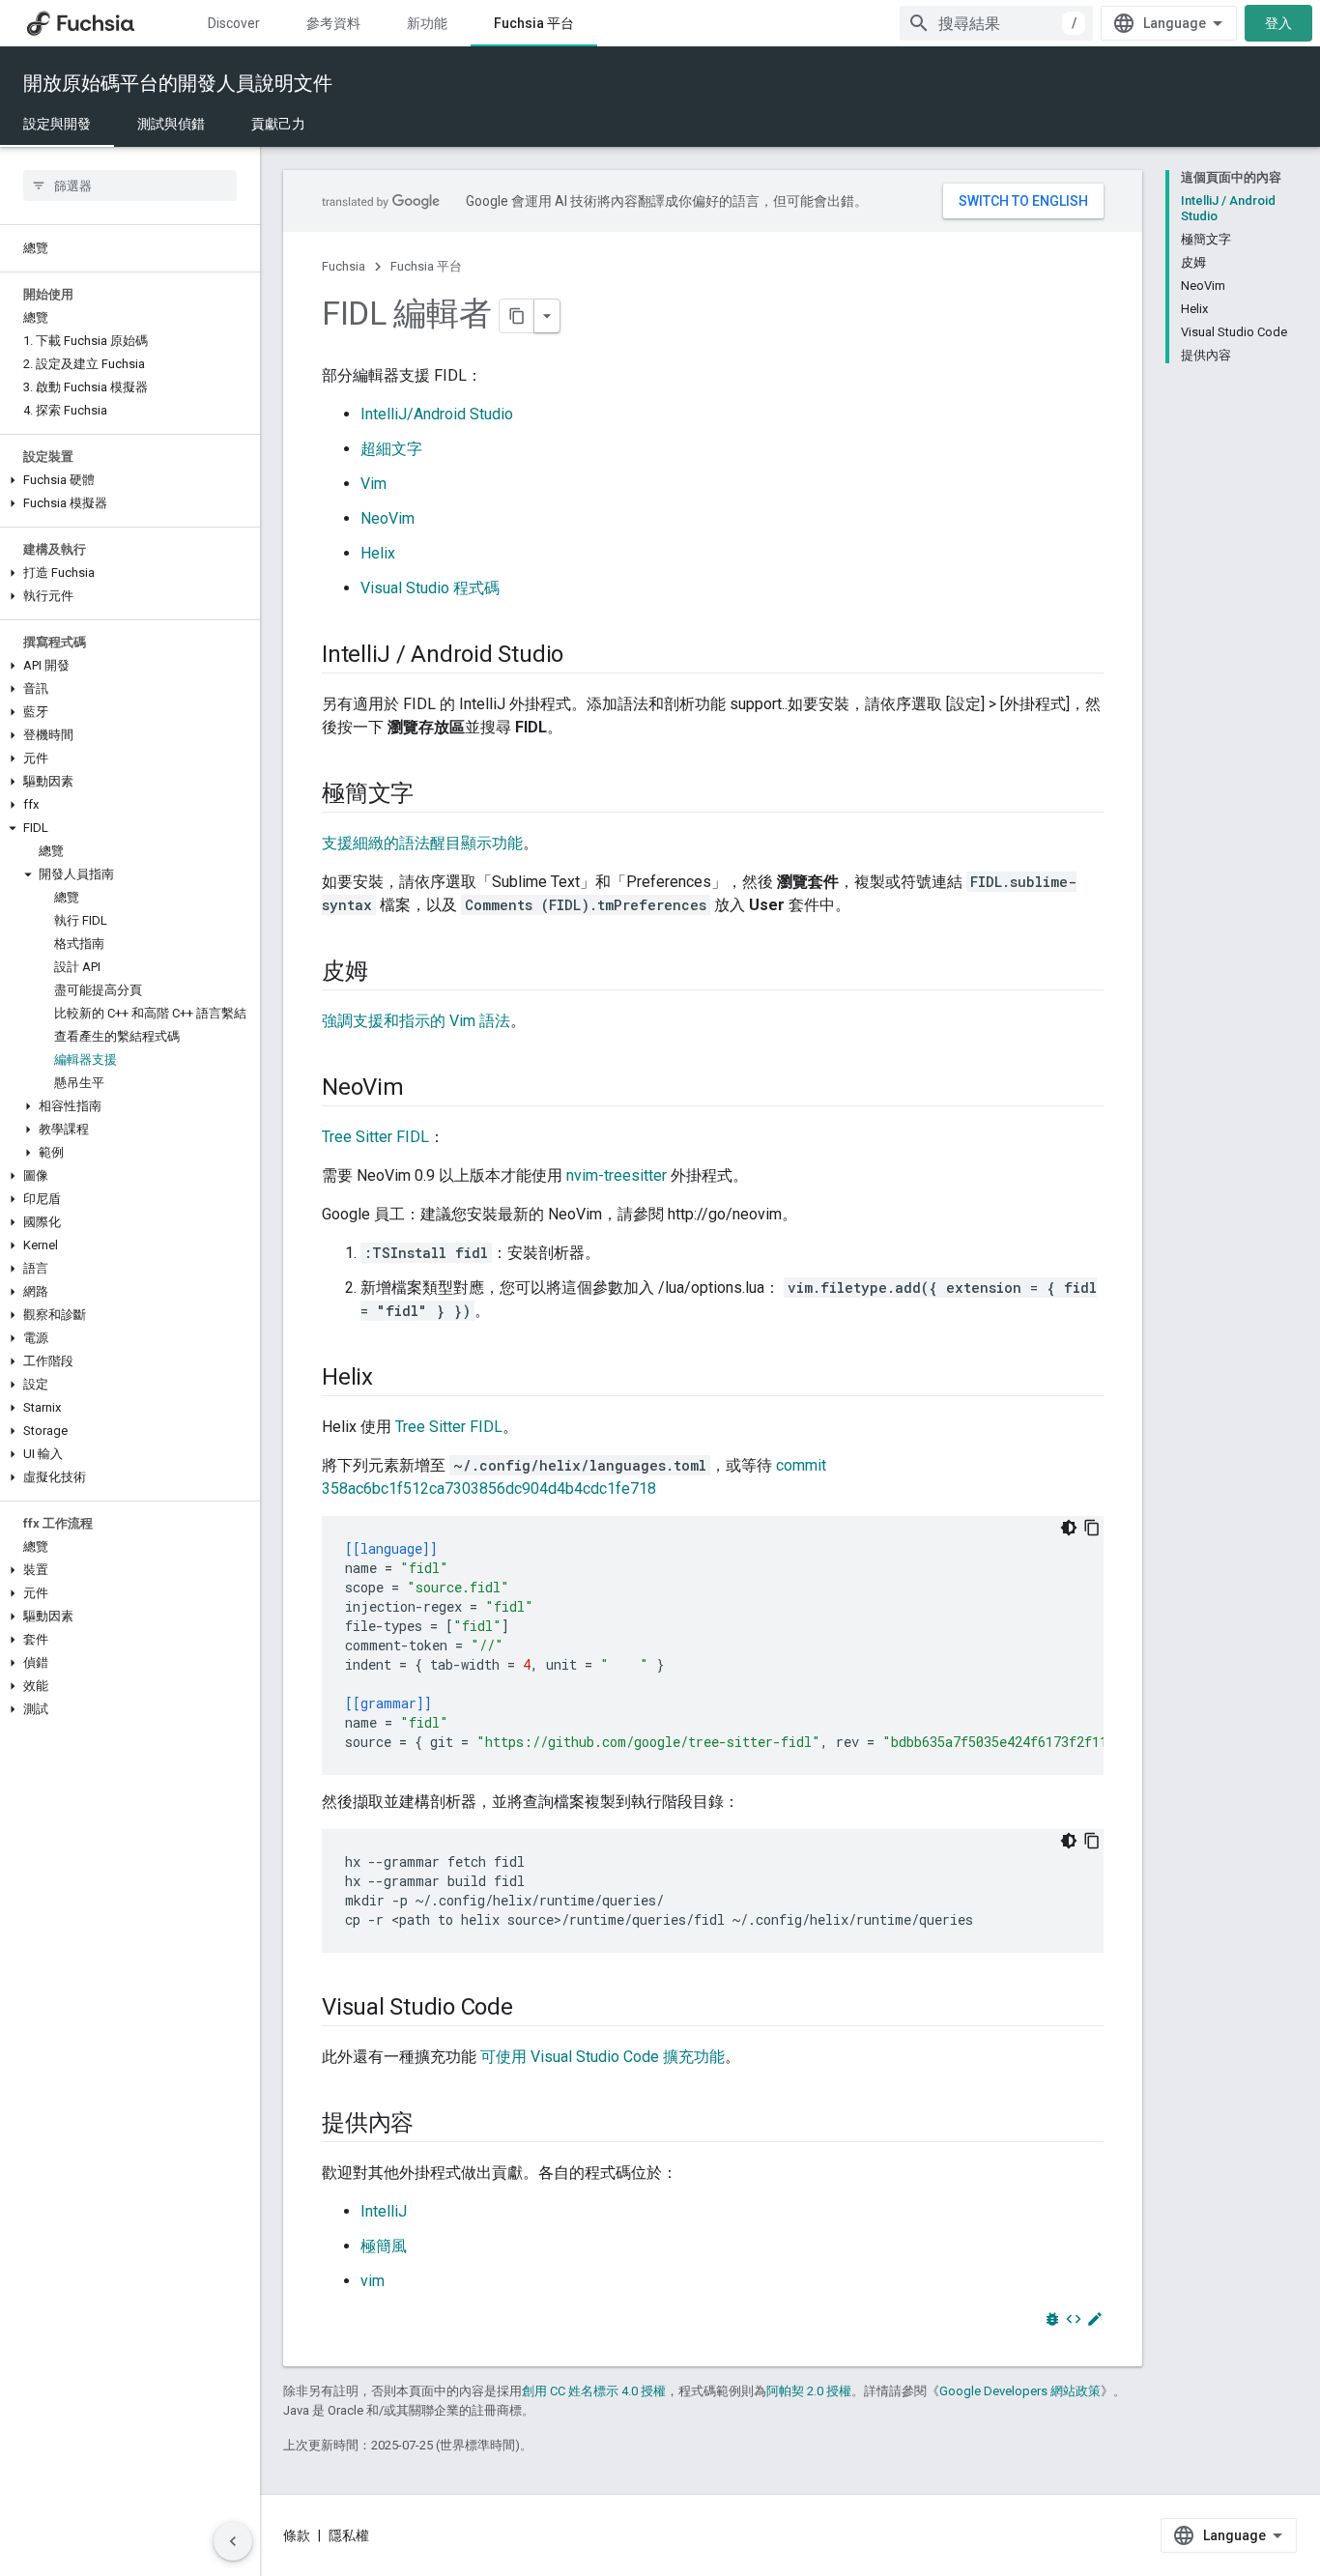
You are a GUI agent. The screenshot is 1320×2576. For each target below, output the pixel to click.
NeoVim (387, 518)
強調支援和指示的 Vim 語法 (416, 1021)
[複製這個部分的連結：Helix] (392, 1379)
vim (373, 2281)
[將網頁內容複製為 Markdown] (517, 316)
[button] (130, 480)
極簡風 (384, 2246)
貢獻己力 (278, 124)
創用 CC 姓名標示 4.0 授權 (594, 2391)
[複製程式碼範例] (1092, 1528)
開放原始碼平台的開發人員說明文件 (178, 83)
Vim (373, 484)
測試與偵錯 (171, 124)
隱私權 (349, 2535)
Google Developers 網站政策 (1020, 2391)
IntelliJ (384, 2211)
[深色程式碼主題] (1069, 1528)
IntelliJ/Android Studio (437, 414)
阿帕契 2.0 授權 (809, 2391)
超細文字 (391, 449)
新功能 (427, 23)
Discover (234, 23)
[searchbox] (130, 186)
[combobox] (996, 23)
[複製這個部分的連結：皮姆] (387, 973)
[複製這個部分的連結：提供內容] (433, 2125)
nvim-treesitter (617, 1175)
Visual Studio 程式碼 (430, 588)
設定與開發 (57, 124)
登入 (1278, 23)
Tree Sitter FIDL (375, 1137)
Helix (378, 553)
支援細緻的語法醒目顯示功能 (422, 843)
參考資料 (333, 23)
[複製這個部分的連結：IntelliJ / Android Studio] (583, 656)
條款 (297, 2535)
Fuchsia (344, 266)
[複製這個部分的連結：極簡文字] (433, 795)
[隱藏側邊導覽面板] (233, 2541)
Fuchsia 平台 (534, 23)
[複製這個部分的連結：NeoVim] (423, 1089)
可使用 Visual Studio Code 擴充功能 (603, 2057)
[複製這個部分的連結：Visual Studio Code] (532, 2009)
